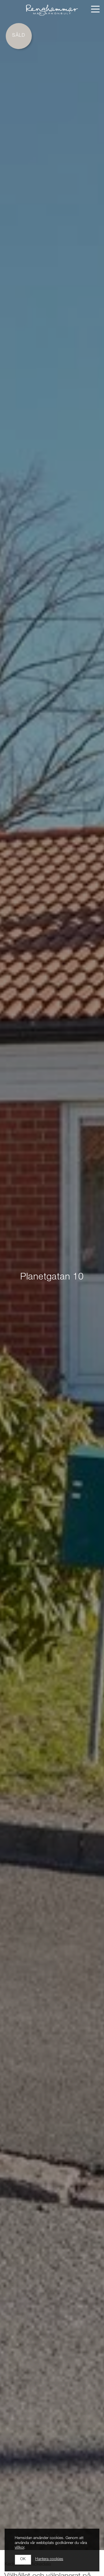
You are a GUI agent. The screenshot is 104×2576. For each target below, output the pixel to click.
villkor (19, 2548)
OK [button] (23, 2559)
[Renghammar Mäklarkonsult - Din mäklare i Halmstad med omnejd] (52, 10)
